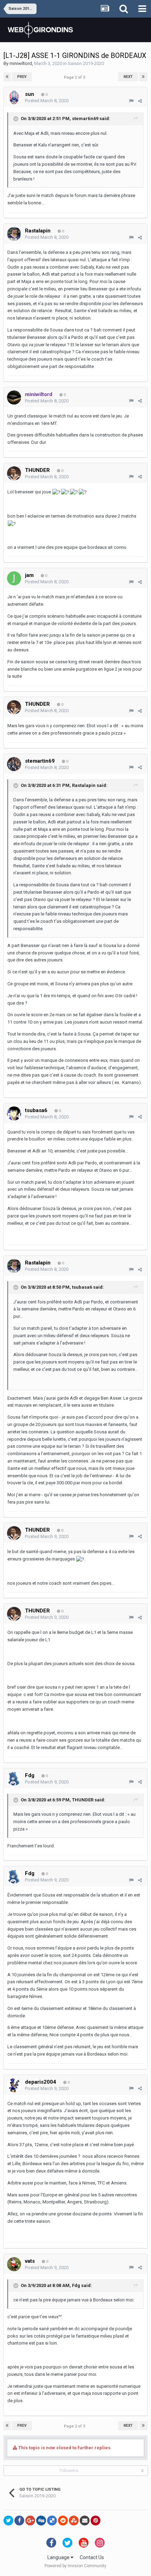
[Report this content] (131, 101)
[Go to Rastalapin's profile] (14, 234)
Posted (47, 101)
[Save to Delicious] (52, 2521)
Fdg (76, 2285)
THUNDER (83, 1800)
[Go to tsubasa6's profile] (14, 1113)
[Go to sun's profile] (14, 97)
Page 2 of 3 (75, 77)
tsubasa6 (82, 1287)
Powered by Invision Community (75, 2566)
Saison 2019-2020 (86, 63)
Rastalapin (84, 785)
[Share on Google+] (30, 2521)
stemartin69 (85, 119)
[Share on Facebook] (19, 2521)
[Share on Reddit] (63, 2521)
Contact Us (92, 2557)
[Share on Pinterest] (96, 2521)
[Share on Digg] (41, 2521)
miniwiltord (21, 63)
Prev (22, 77)
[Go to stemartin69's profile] (14, 764)
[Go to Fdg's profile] (14, 1779)
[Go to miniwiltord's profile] (14, 397)
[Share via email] (85, 2521)
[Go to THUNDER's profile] (14, 473)
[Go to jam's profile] (14, 578)
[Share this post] (140, 101)
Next (128, 77)
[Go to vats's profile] (14, 2264)
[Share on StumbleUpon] (74, 2521)
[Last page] (143, 77)
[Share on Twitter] (8, 2521)
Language (59, 2557)
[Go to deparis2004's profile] (14, 2085)
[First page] (7, 77)
